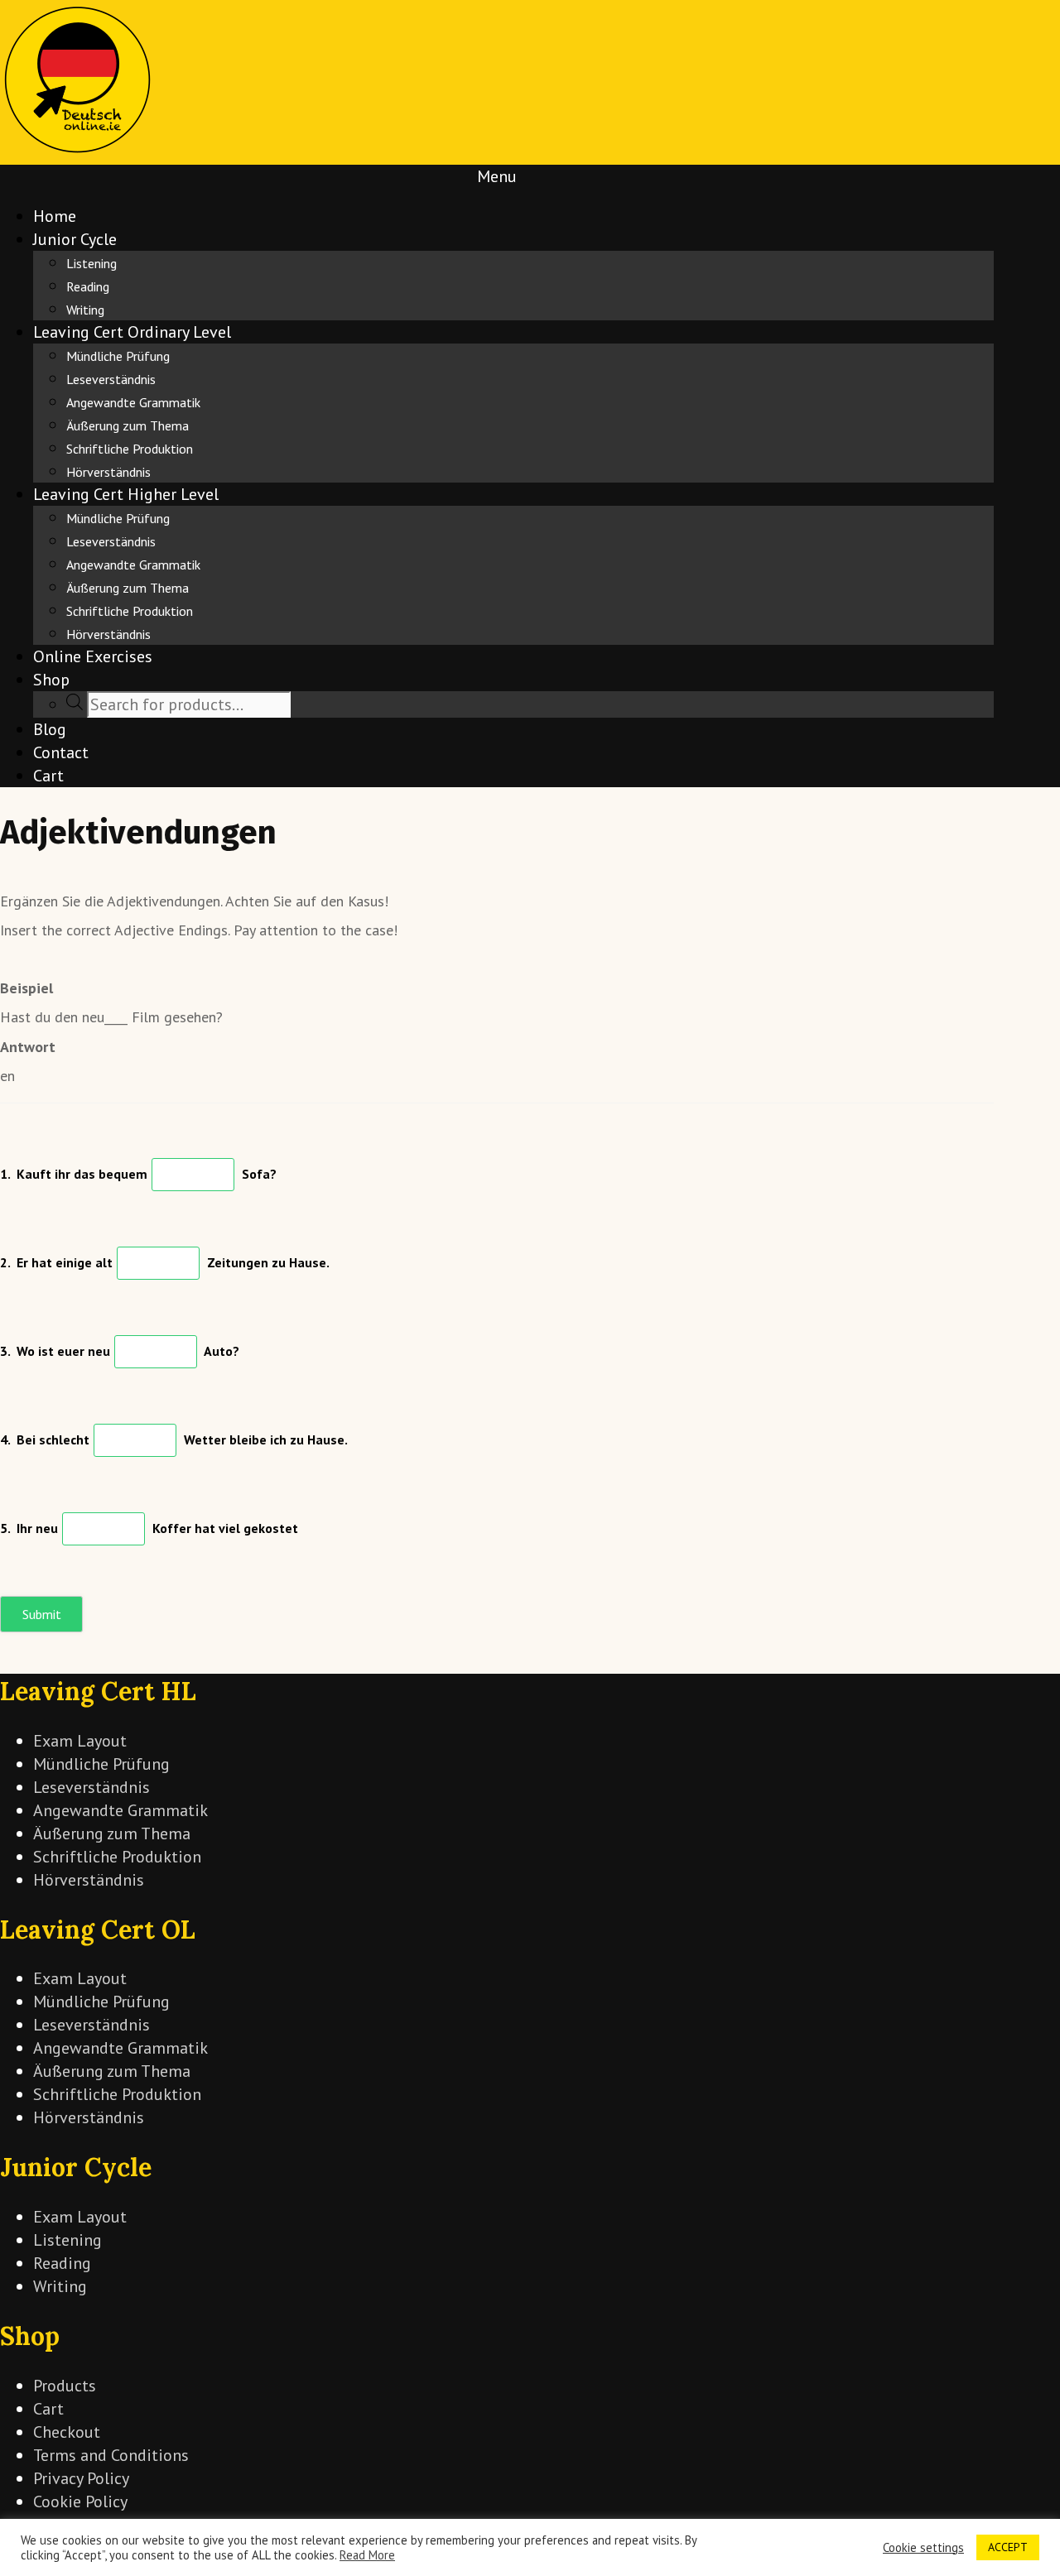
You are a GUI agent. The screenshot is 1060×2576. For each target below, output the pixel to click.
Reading (88, 286)
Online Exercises (93, 656)
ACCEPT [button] (1008, 2547)
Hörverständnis (108, 472)
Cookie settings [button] (923, 2548)
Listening (92, 263)
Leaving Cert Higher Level (126, 494)
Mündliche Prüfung (118, 356)
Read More (367, 2555)
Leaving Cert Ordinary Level (132, 332)
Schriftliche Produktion (130, 449)
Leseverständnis (111, 379)
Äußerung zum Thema (128, 425)
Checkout (67, 2432)
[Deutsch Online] (78, 153)
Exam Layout (80, 1741)
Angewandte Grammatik (133, 402)
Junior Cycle (75, 239)
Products (65, 2386)
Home (55, 216)
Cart (48, 776)
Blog (50, 729)
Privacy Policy (81, 2478)
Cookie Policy (80, 2502)
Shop (51, 680)
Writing (85, 310)
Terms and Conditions (111, 2455)
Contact (61, 752)
